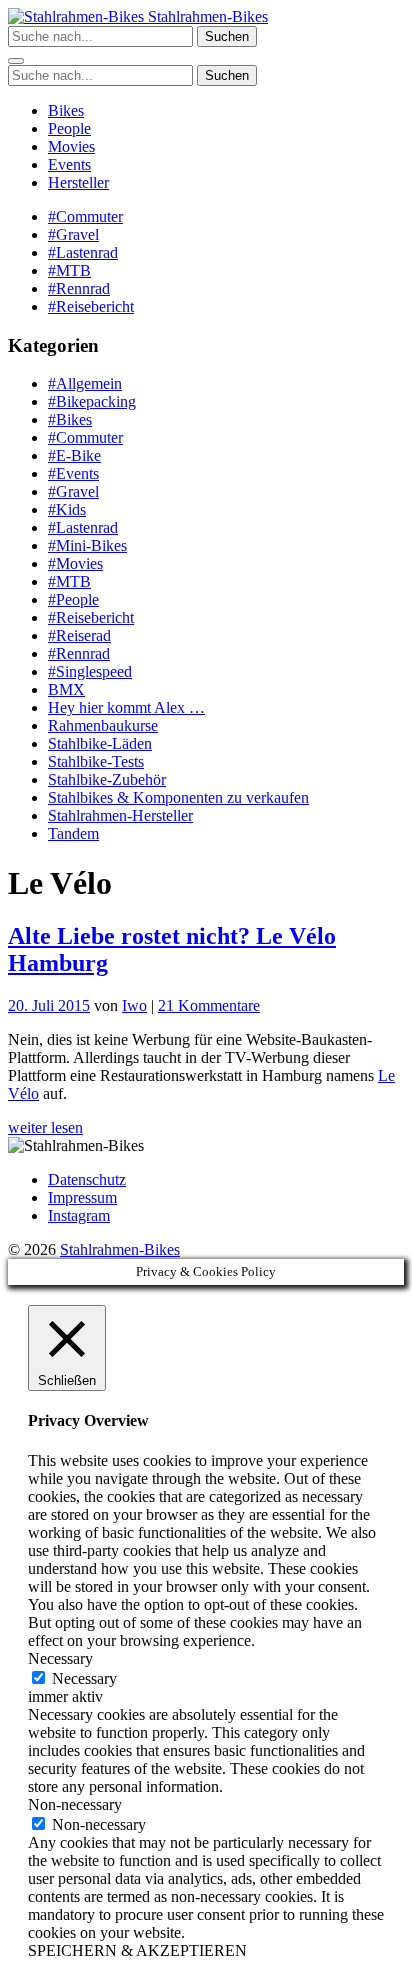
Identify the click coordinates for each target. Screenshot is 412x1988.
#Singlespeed (90, 671)
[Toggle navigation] (16, 61)
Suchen (227, 36)
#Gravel (73, 234)
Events (69, 164)
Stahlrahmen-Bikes (206, 16)
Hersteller (78, 182)
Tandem (73, 833)
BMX (66, 689)
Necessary (84, 1678)
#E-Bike (74, 455)
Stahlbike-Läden (100, 743)
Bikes (66, 110)
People (69, 128)
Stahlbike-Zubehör (107, 779)
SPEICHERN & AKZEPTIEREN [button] (137, 1950)
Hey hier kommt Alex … (126, 707)
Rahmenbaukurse (103, 725)
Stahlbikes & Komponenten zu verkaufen (178, 797)
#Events (73, 473)
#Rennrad (79, 288)
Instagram (79, 1215)
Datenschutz (87, 1179)
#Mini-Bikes (87, 545)
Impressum (82, 1197)
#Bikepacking (92, 401)
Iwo (134, 1005)
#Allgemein (85, 383)
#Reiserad (79, 635)
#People (73, 599)
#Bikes (70, 419)
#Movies (75, 563)
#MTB (69, 270)
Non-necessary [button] (75, 1804)
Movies (71, 146)
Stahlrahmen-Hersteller (120, 815)
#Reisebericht (91, 306)
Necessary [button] (60, 1658)
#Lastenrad (83, 252)
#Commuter (85, 216)
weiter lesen (45, 1127)
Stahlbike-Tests (96, 761)
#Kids (67, 509)
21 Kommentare (209, 1005)
